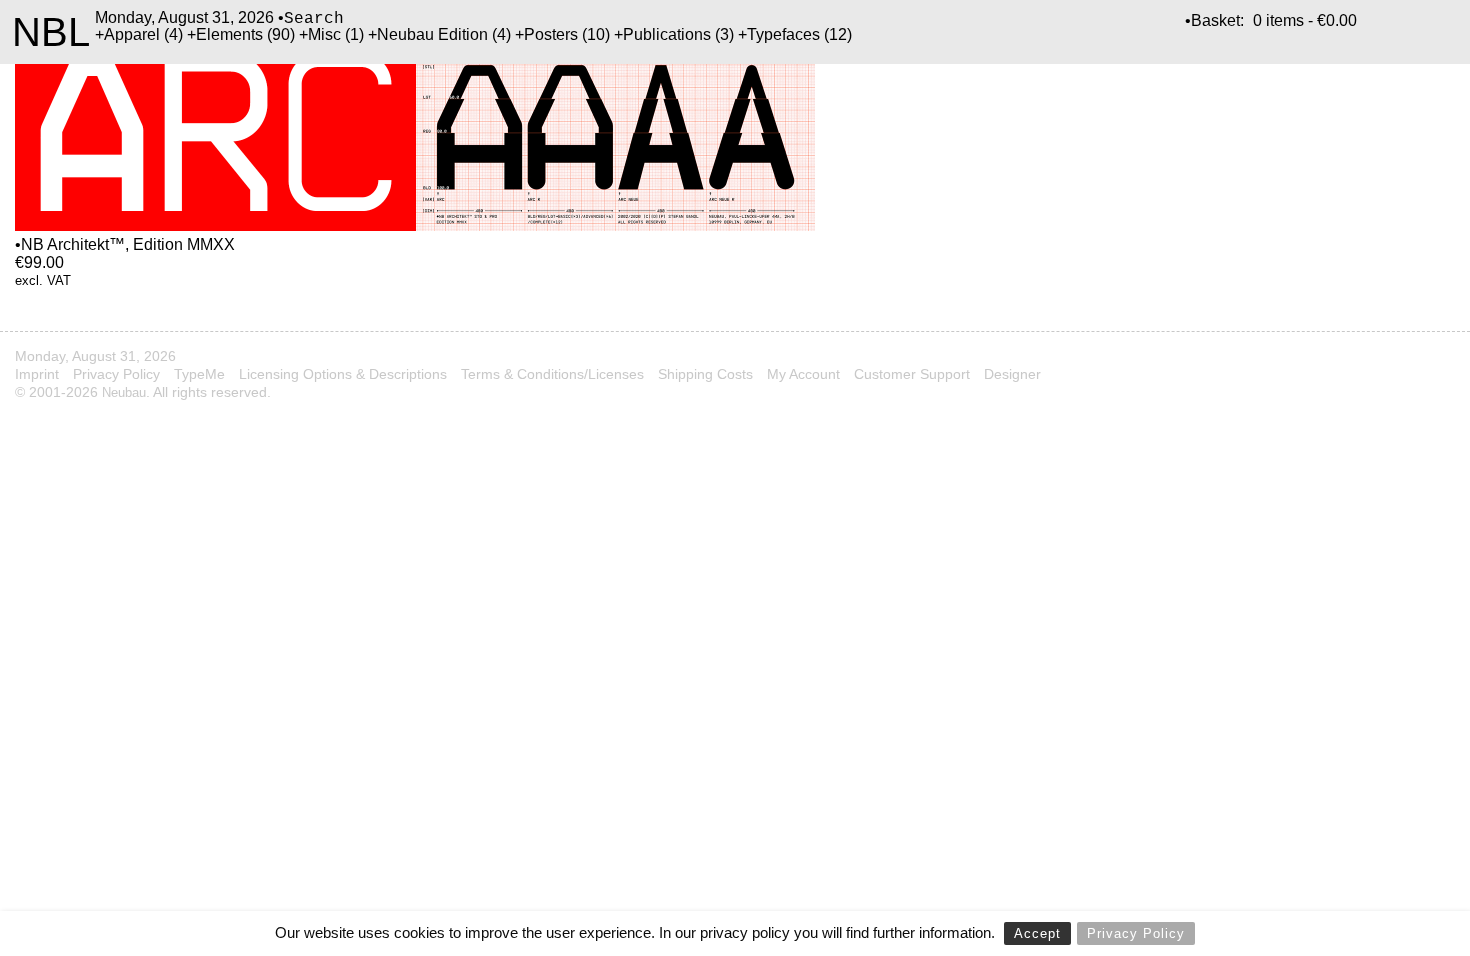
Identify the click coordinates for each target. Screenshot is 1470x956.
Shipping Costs (705, 374)
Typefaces (783, 34)
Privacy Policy (1136, 933)
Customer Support (912, 374)
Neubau (124, 392)
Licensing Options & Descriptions (343, 374)
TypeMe (199, 374)
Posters (551, 34)
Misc (324, 34)
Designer (1012, 374)
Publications (667, 34)
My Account (803, 374)
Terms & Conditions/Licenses (552, 374)
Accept (1037, 933)
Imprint (37, 374)
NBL (51, 32)
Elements (229, 34)
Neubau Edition (432, 34)
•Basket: (1214, 20)
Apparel (132, 34)
